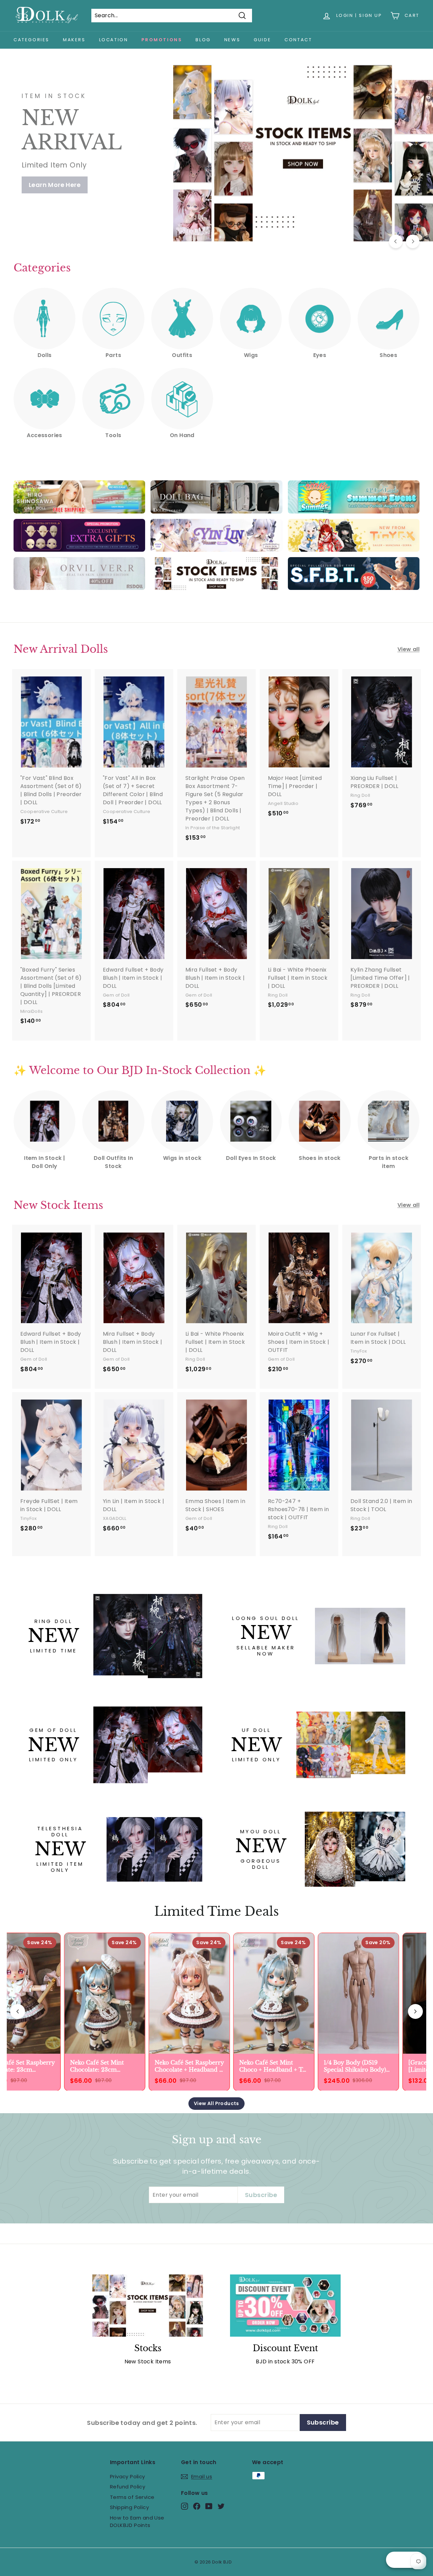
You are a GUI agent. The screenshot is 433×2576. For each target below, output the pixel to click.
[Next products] (415, 2011)
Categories (31, 40)
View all (408, 649)
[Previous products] (18, 2011)
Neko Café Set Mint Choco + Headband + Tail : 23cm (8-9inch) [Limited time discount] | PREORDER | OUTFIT (271, 2066)
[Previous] (396, 241)
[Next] (413, 241)
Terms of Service (132, 2497)
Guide (262, 40)
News (232, 40)
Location (114, 40)
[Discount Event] (285, 2306)
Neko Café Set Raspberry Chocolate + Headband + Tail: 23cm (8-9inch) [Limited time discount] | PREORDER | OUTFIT (186, 2066)
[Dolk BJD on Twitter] (221, 2506)
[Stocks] (148, 2306)
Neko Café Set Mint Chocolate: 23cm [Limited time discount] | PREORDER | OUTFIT (101, 2066)
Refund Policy (128, 2487)
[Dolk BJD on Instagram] (185, 2506)
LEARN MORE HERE (57, 178)
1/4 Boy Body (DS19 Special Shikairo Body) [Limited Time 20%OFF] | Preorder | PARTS (354, 2066)
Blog (203, 40)
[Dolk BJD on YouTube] (209, 2506)
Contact (298, 40)
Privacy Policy (128, 2476)
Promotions (162, 40)
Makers (74, 40)
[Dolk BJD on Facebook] (197, 2506)
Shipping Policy (129, 2507)
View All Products (216, 2103)
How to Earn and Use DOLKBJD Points (137, 2522)
